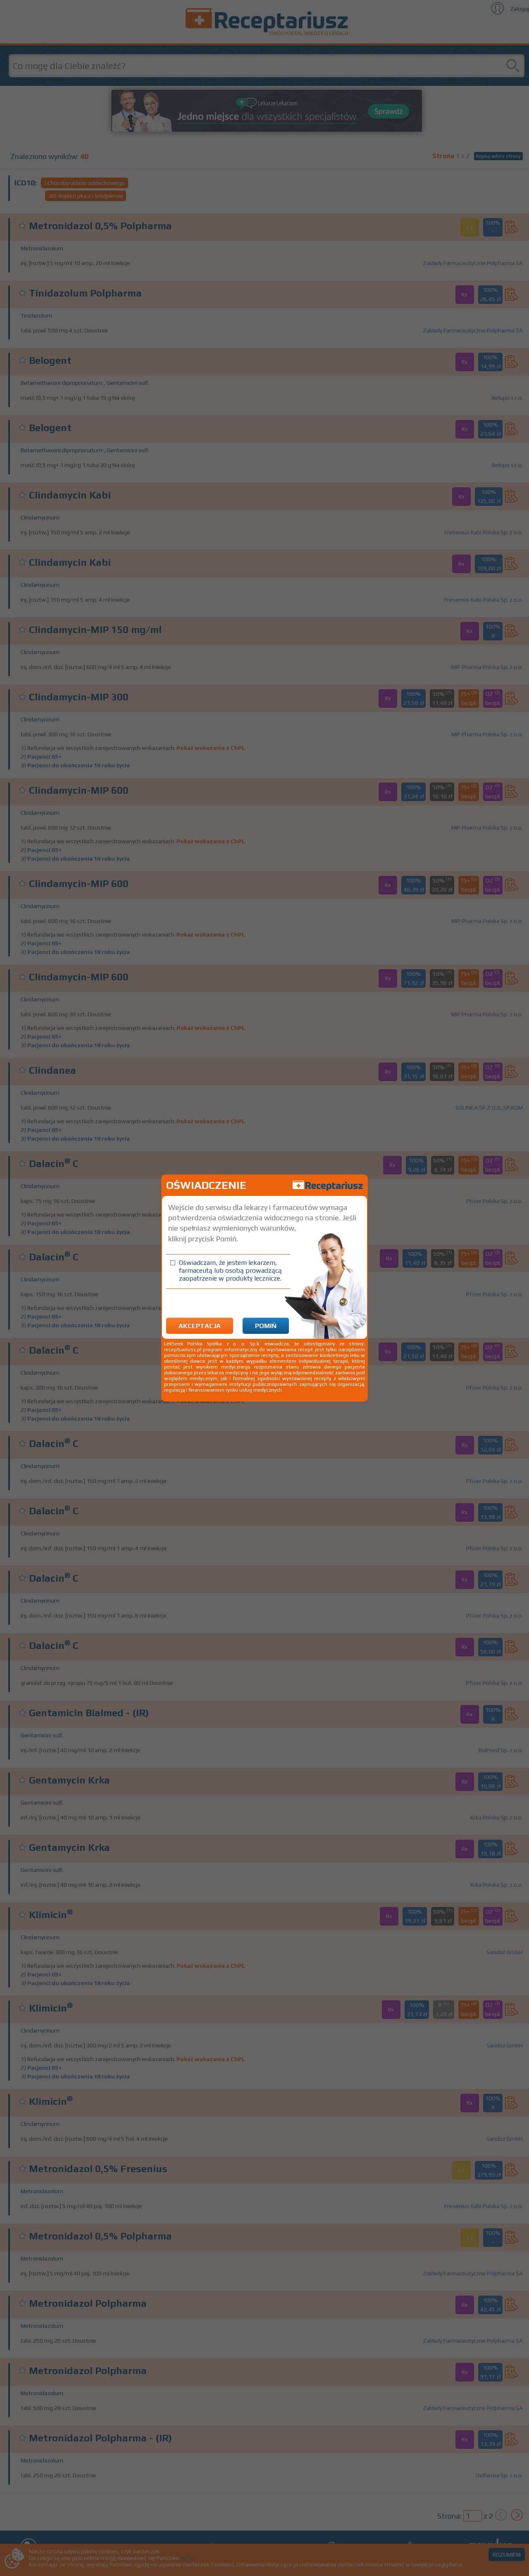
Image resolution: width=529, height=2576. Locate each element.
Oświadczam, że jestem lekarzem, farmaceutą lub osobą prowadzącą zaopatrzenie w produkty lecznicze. (230, 1270)
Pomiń (266, 1326)
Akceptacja (200, 1326)
